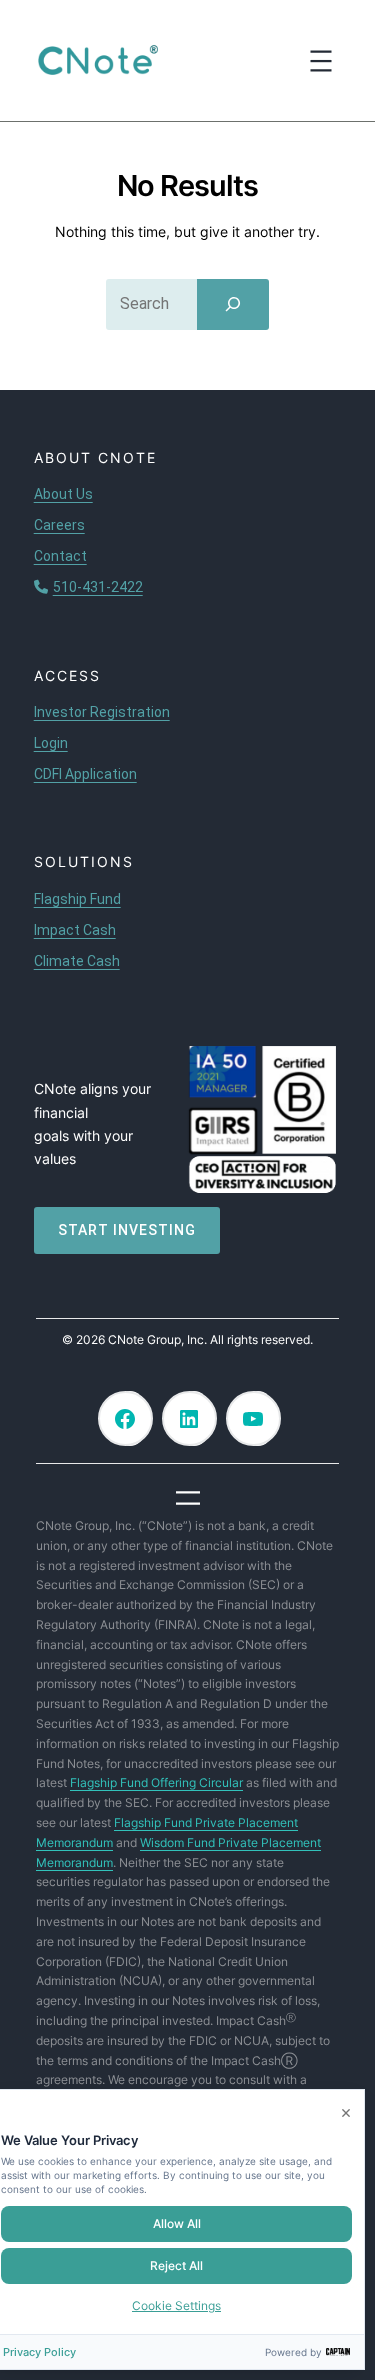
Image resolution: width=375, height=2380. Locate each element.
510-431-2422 (98, 587)
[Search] (233, 304)
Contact (60, 556)
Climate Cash (77, 961)
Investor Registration (102, 712)
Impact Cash (75, 930)
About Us (63, 494)
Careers (59, 525)
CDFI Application (85, 774)
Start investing (127, 1230)
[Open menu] (321, 61)
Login (51, 743)
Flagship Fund (77, 899)
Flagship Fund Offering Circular (156, 1782)
